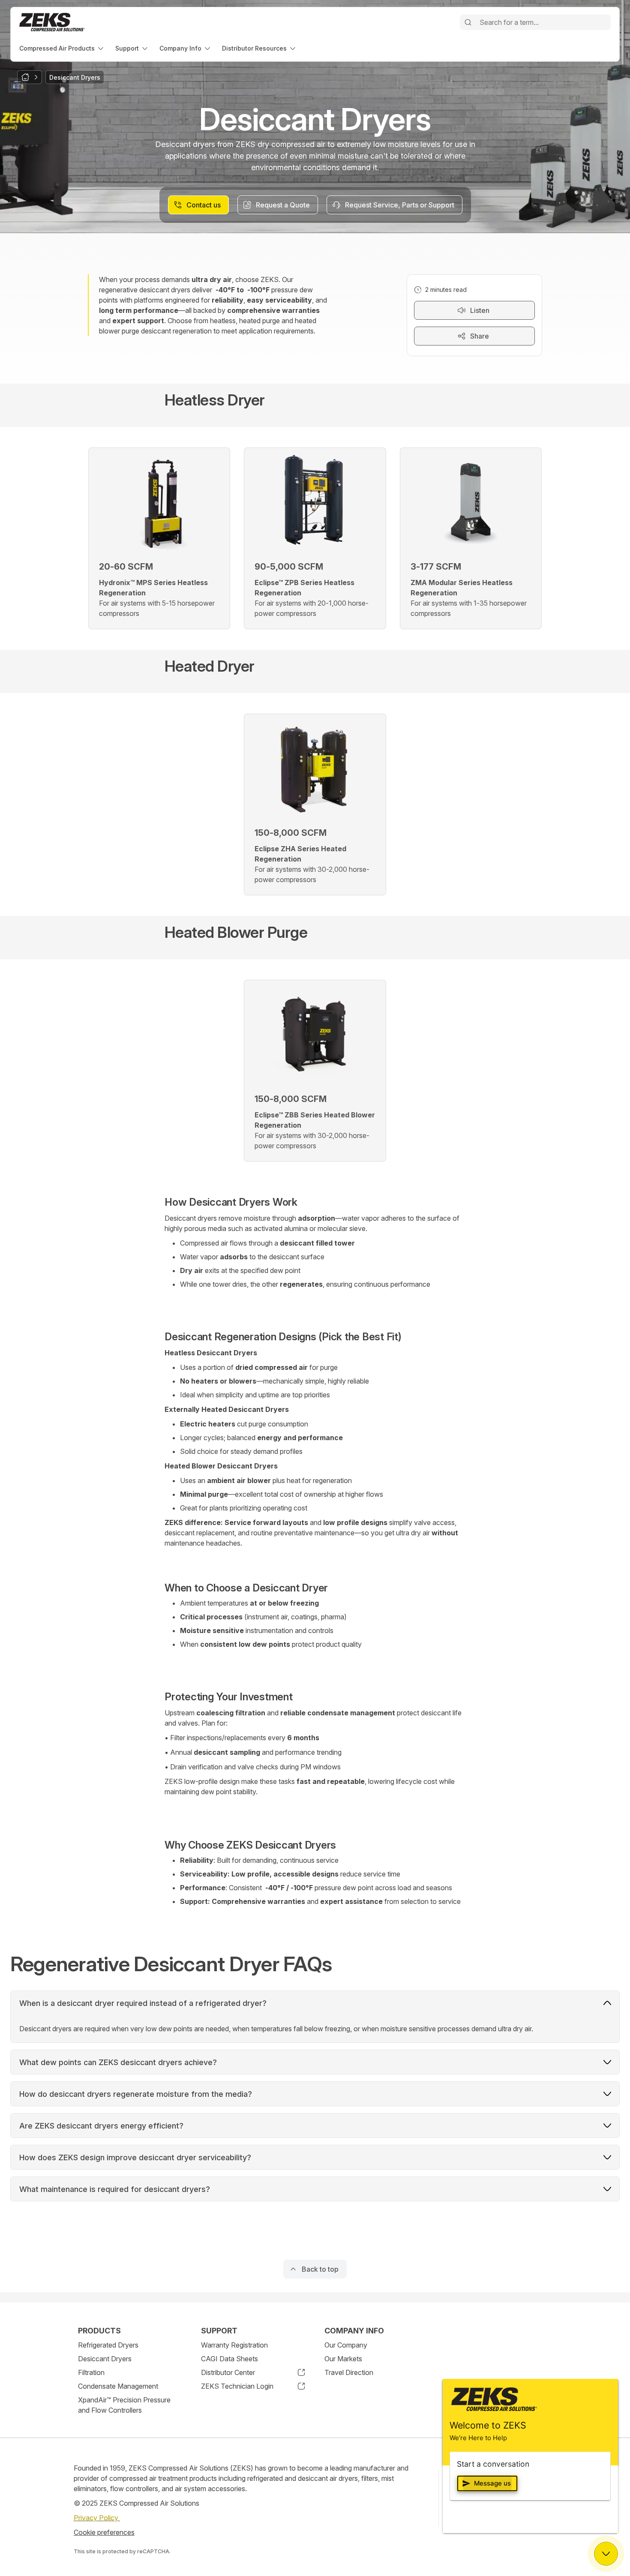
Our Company (346, 2345)
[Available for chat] (606, 2554)
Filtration (91, 2372)
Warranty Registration (234, 2345)
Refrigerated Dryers (108, 2345)
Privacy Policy (97, 2518)
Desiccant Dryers (105, 2359)
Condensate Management (118, 2386)
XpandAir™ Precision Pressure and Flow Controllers (124, 2405)
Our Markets (343, 2359)
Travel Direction (349, 2372)
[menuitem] (62, 48)
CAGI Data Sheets (229, 2359)
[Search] (468, 22)
